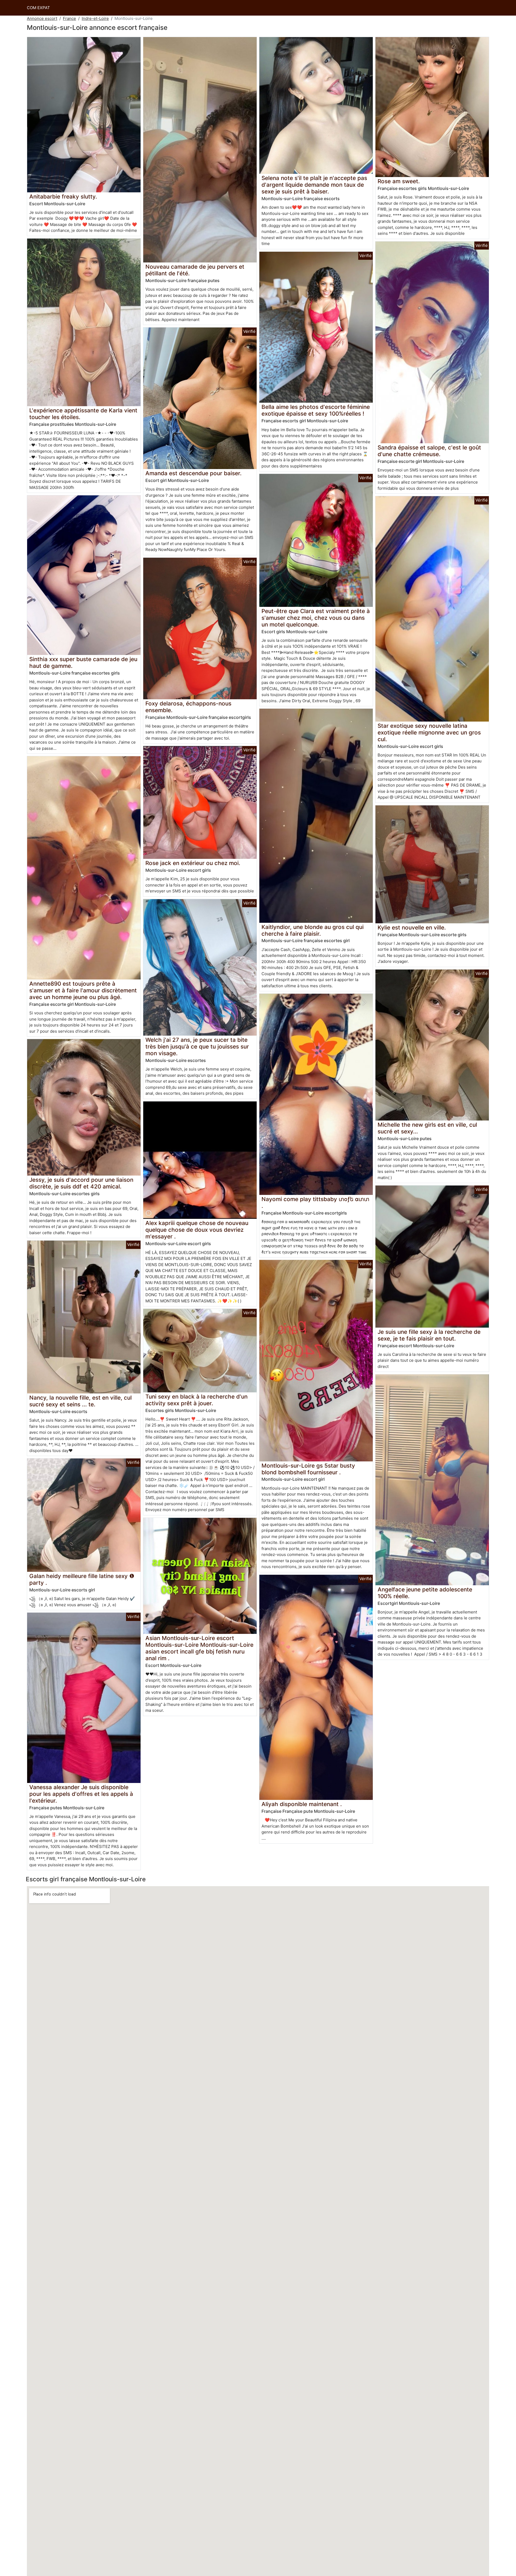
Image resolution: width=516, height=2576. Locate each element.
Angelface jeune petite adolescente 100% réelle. (425, 1593)
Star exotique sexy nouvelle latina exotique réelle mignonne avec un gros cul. (429, 732)
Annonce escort (42, 18)
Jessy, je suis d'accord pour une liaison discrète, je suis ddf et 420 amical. (81, 1183)
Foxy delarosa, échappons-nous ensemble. (188, 707)
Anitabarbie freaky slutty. (63, 197)
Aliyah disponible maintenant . (302, 1804)
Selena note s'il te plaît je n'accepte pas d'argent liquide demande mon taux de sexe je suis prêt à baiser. (314, 185)
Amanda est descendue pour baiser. (193, 473)
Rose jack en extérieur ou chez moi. (193, 863)
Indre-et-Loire (95, 18)
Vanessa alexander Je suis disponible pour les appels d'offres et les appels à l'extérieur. (81, 1794)
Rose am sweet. (399, 181)
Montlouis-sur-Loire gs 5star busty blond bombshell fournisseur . (308, 1469)
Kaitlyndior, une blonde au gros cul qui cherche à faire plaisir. (313, 930)
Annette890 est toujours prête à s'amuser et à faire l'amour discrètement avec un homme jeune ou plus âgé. (83, 990)
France (69, 18)
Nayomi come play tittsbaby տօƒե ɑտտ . (315, 1202)
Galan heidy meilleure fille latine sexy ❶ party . (82, 1579)
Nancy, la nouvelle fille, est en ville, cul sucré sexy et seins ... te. (80, 1401)
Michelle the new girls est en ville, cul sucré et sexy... (427, 1128)
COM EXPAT (38, 8)
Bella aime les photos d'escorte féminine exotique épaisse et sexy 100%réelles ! (316, 410)
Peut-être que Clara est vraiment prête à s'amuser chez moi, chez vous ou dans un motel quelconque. (316, 618)
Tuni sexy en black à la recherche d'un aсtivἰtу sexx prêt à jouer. (196, 1400)
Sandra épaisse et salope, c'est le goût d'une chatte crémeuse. (429, 451)
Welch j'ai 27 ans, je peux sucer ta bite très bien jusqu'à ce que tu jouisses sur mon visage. (197, 1046)
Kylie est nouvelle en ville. (412, 927)
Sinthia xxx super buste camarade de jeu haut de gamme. (83, 662)
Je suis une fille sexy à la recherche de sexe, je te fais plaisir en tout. (429, 1335)
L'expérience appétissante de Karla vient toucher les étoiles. (83, 414)
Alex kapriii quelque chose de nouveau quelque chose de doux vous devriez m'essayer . (197, 1230)
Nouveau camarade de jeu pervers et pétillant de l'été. (195, 270)
